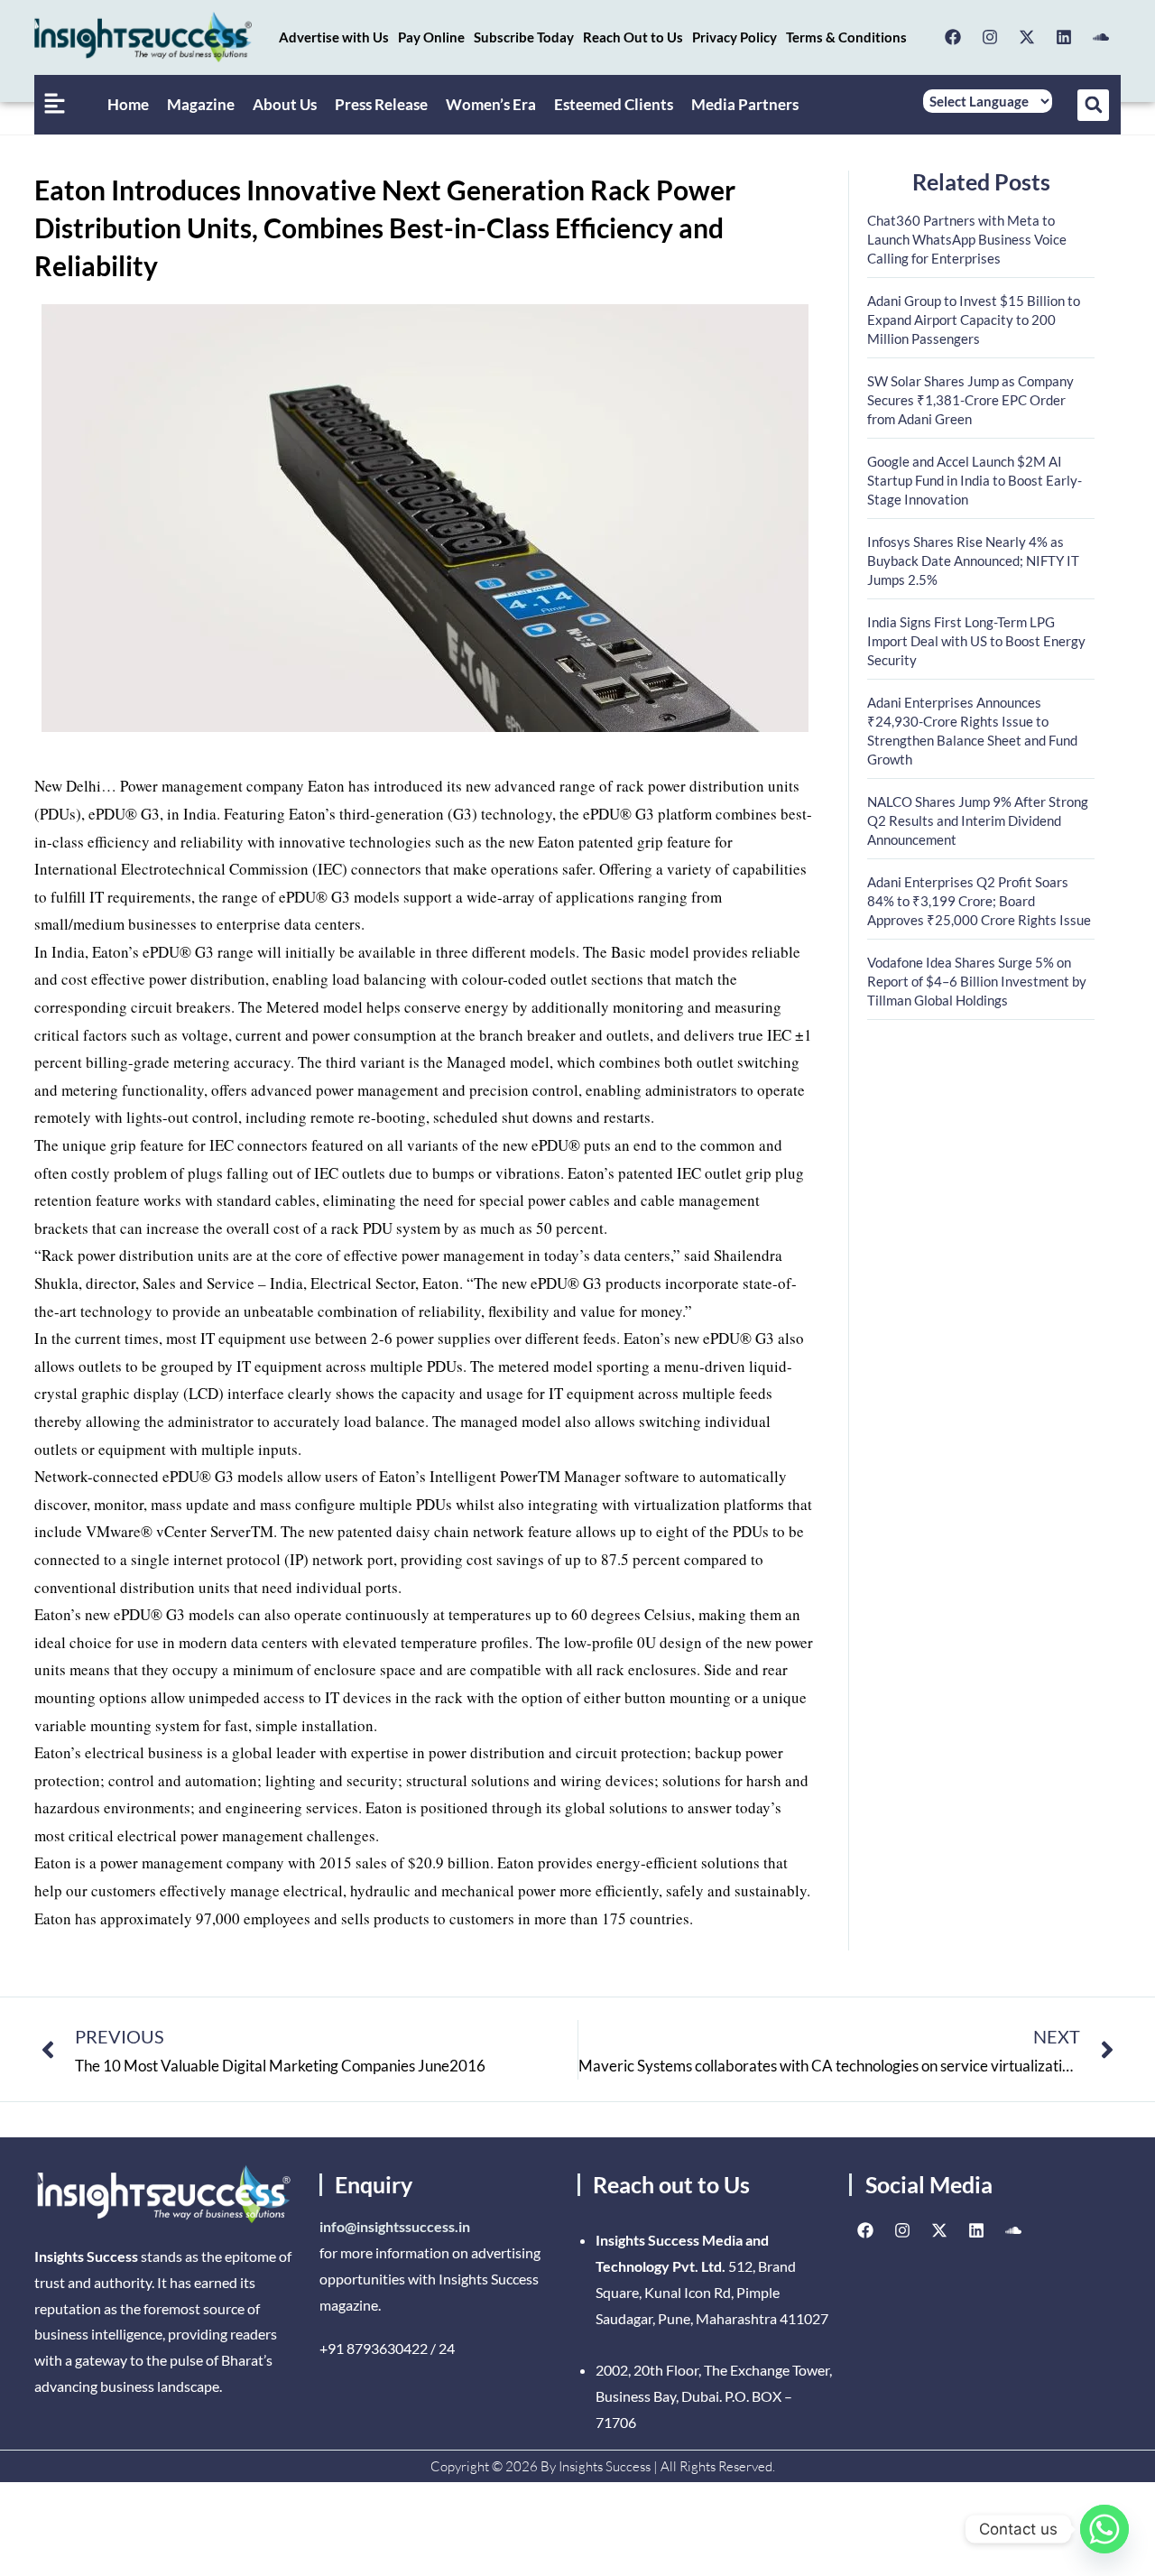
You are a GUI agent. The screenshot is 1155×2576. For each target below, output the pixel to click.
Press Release (381, 104)
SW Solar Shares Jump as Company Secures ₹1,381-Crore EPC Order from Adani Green (970, 400)
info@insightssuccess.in (395, 2226)
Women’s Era (491, 104)
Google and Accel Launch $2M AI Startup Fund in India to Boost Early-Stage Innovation (975, 480)
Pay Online (431, 37)
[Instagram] (990, 37)
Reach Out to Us (633, 37)
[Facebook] (953, 37)
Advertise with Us (334, 37)
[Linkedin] (1064, 37)
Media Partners (745, 104)
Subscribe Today (524, 37)
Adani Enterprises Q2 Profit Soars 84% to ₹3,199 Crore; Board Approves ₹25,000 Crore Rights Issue (979, 901)
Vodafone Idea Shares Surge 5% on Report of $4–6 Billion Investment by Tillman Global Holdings (977, 981)
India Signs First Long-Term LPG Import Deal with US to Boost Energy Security (976, 641)
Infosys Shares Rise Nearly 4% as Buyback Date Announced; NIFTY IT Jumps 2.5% (973, 561)
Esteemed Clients (614, 104)
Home (128, 104)
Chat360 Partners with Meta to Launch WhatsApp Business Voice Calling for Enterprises (967, 239)
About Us (285, 104)
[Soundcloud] (1101, 37)
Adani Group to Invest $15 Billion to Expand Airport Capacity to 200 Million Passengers (974, 320)
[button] (1093, 105)
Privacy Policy (735, 37)
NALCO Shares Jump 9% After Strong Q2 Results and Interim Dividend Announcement (978, 820)
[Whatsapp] (1104, 2529)
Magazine (201, 104)
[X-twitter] (1027, 37)
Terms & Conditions (846, 37)
